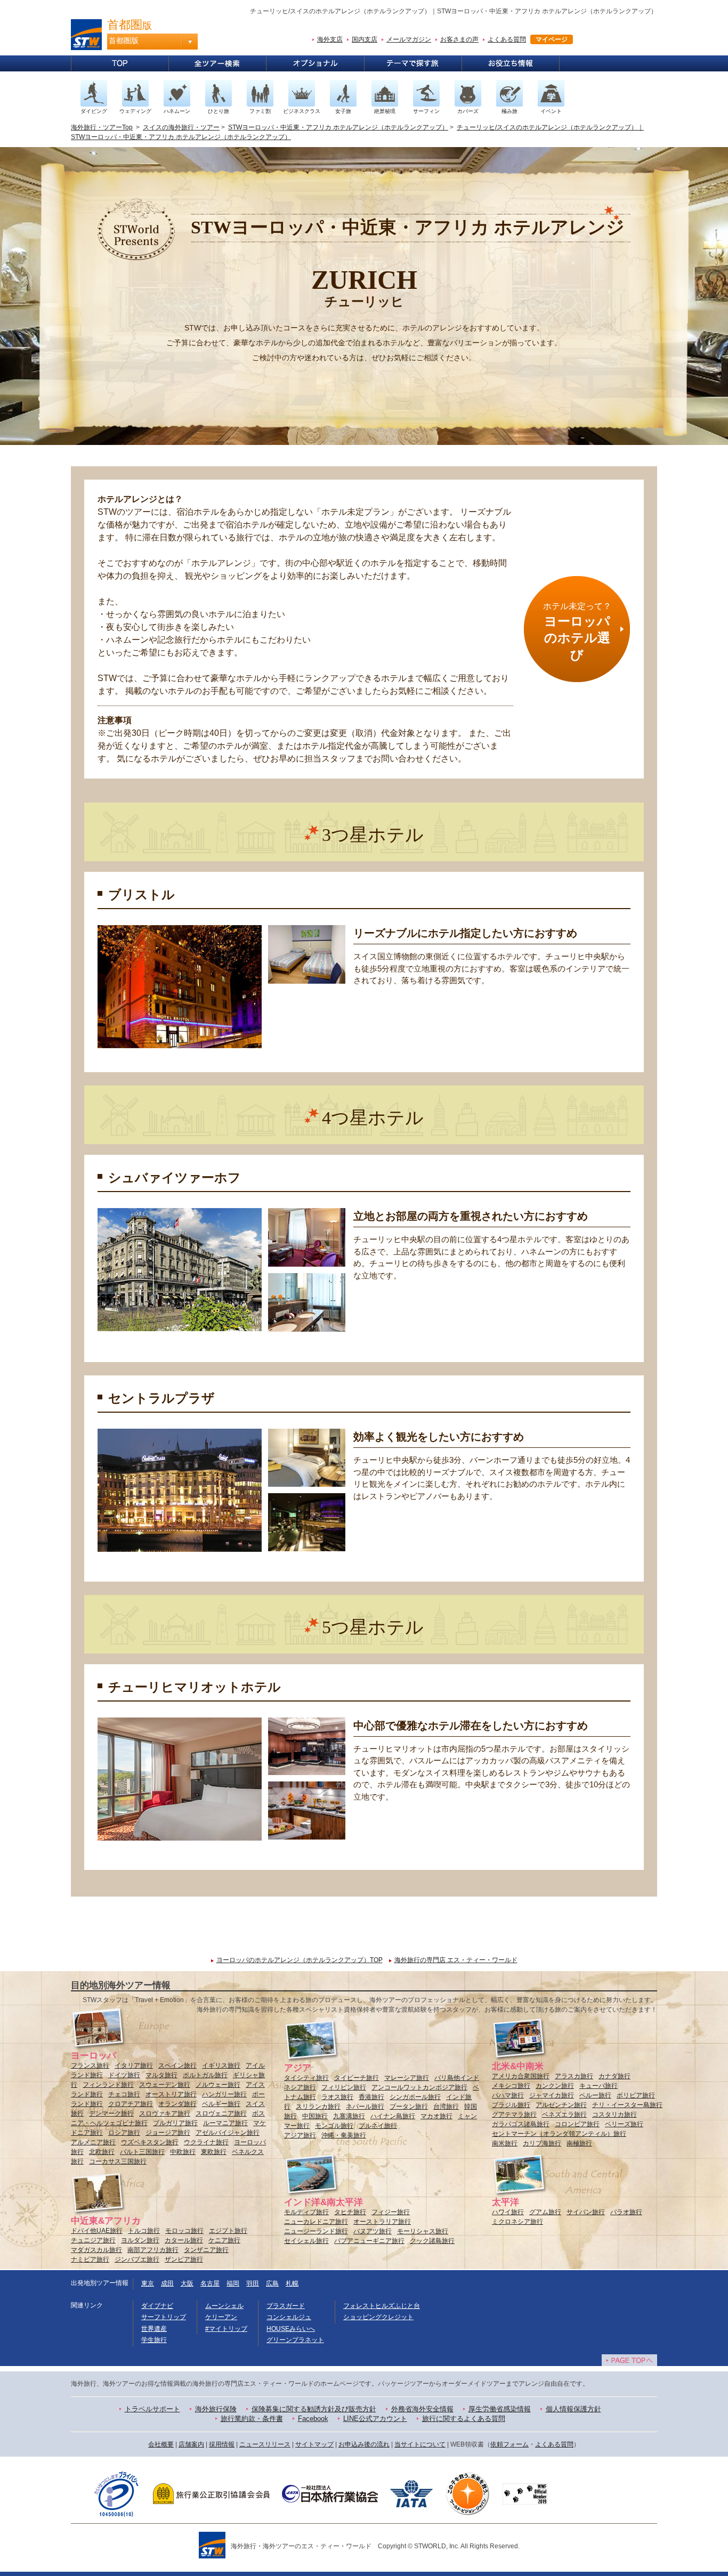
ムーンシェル (224, 2306)
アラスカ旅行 (574, 2076)
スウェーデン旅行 (165, 2085)
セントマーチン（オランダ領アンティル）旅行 (559, 2134)
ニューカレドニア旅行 (316, 2222)
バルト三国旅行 (142, 2152)
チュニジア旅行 (93, 2240)
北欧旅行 (102, 2152)
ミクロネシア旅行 (517, 2222)
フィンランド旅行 (108, 2085)
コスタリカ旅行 (614, 2115)
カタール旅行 (184, 2240)
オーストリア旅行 (171, 2094)
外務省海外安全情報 (422, 2409)
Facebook (313, 2419)
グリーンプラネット (295, 2340)
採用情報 (222, 2444)
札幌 (292, 2283)
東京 (148, 2283)
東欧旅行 (214, 2152)
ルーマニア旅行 (225, 2123)
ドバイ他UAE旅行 (97, 2231)
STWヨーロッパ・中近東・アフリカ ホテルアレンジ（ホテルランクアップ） (338, 127)
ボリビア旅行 (636, 2095)
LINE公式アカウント (375, 2419)
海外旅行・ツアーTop (102, 127)
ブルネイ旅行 (378, 2126)
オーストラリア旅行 (382, 2222)
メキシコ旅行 (511, 2086)
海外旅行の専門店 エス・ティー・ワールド (456, 1960)
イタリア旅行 (134, 2065)
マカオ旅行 (436, 2116)
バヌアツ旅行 (373, 2231)
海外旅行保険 (216, 2409)
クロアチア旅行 (131, 2104)
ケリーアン (221, 2317)
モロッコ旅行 (184, 2231)
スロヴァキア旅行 (165, 2113)
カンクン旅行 (555, 2086)
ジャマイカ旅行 (552, 2095)
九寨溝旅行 (349, 2116)
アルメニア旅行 (93, 2142)
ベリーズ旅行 (624, 2124)
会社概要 (161, 2444)
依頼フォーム (509, 2444)
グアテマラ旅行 (514, 2115)
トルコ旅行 (144, 2231)
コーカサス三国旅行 (118, 2161)
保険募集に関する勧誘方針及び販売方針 (314, 2409)
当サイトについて (420, 2444)
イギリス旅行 (221, 2065)
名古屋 (210, 2283)
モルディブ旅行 (306, 2212)
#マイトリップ (226, 2329)
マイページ (552, 39)
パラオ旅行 (626, 2212)
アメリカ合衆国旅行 (521, 2076)
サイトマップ (314, 2444)
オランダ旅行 (177, 2104)
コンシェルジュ (289, 2317)
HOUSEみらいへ (291, 2329)
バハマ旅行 (508, 2095)
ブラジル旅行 (511, 2105)
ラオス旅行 (337, 2097)
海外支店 (330, 39)
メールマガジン (409, 39)
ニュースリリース (265, 2444)
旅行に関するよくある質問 (464, 2419)
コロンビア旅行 (577, 2124)
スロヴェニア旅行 (221, 2113)
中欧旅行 (183, 2152)
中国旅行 (315, 2116)
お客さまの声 (459, 39)
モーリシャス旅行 (423, 2231)
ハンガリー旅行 (224, 2094)
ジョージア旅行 (168, 2133)
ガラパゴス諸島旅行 (521, 2124)
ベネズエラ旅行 (564, 2115)
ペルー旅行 (595, 2095)
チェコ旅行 (124, 2094)
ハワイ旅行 (508, 2212)
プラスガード (286, 2306)
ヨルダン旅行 (140, 2240)
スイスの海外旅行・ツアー (181, 127)
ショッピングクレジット (378, 2317)
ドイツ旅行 (124, 2075)
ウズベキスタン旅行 (150, 2142)
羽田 (253, 2283)
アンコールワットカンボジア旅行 (419, 2087)
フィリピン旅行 (344, 2087)
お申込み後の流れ (364, 2444)
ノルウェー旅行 (218, 2085)
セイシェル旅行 (306, 2241)
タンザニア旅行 (206, 2250)
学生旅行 (154, 2340)
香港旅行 (371, 2097)
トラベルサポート (152, 2409)
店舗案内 (191, 2444)
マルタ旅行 (161, 2075)
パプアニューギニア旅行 (369, 2241)
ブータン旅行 (409, 2107)
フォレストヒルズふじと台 (382, 2306)
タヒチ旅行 (350, 2212)
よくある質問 (507, 39)
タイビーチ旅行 (357, 2078)
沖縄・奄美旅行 (344, 2135)
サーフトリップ (164, 2317)
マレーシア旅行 (407, 2078)
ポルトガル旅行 (205, 2075)
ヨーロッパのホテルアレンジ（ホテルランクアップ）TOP (300, 1960)
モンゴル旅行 (334, 2126)
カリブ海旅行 (542, 2143)
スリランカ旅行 (318, 2107)
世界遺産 (154, 2329)
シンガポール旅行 (415, 2097)
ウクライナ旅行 (206, 2142)
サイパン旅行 (586, 2212)
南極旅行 (579, 2143)
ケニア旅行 (224, 2240)
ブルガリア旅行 (175, 2123)
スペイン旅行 (177, 2065)
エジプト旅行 (228, 2231)
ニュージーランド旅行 (316, 2231)
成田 (167, 2283)
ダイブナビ (157, 2306)
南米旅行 (505, 2143)
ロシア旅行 (124, 2133)
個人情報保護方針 (573, 2409)
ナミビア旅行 (90, 2259)
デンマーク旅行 (111, 2113)
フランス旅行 (90, 2065)
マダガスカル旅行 (96, 2250)
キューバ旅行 (598, 2086)
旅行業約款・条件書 (252, 2419)
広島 (272, 2283)
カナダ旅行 (614, 2076)
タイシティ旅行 (306, 2078)
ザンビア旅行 (184, 2259)
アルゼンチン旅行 (561, 2105)
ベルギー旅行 (221, 2104)
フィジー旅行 (391, 2212)
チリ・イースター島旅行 (627, 2105)
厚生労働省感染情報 (500, 2409)
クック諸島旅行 (432, 2241)
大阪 (187, 2283)
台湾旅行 (446, 2107)
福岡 (233, 2283)
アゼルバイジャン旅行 (228, 2133)
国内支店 (365, 39)
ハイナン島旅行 (393, 2116)
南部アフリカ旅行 (153, 2250)
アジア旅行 (300, 2135)
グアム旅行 (545, 2212)
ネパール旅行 (365, 2107)
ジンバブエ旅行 (137, 2259)
